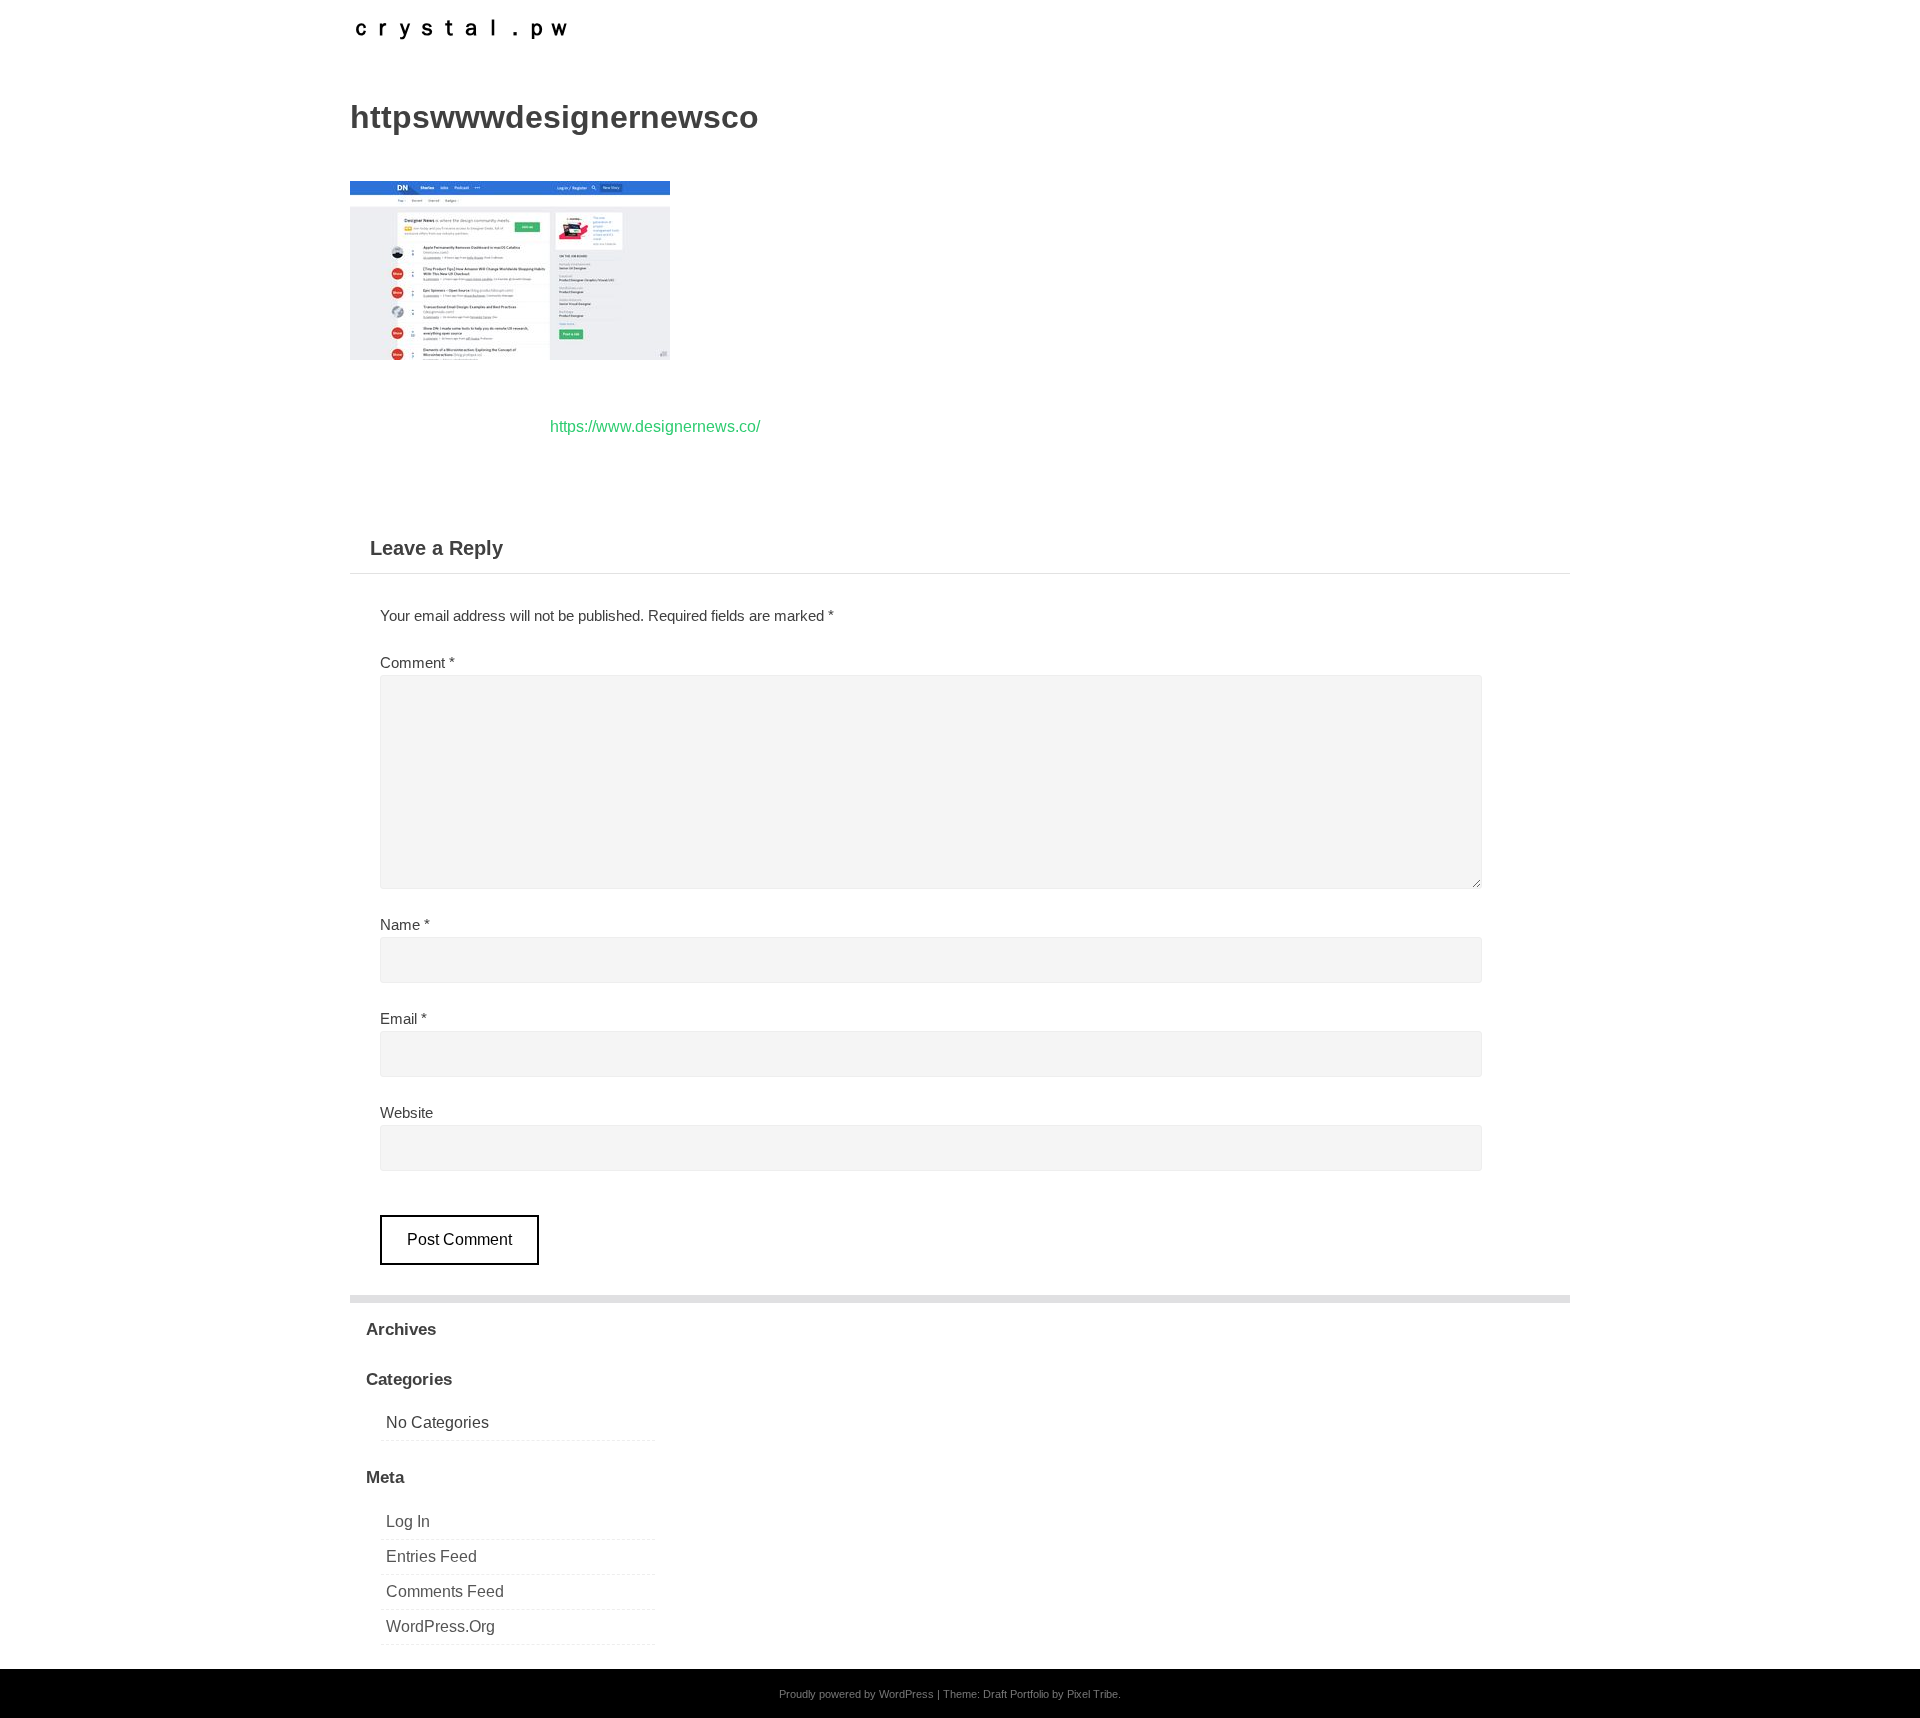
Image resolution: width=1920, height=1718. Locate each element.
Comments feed (445, 1591)
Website (406, 1112)
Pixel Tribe (1092, 1694)
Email (403, 1018)
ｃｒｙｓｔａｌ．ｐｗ (460, 27)
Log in (408, 1521)
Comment (417, 662)
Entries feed (431, 1556)
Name (405, 924)
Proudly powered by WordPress (856, 1694)
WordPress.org (440, 1626)
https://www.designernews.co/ (655, 426)
